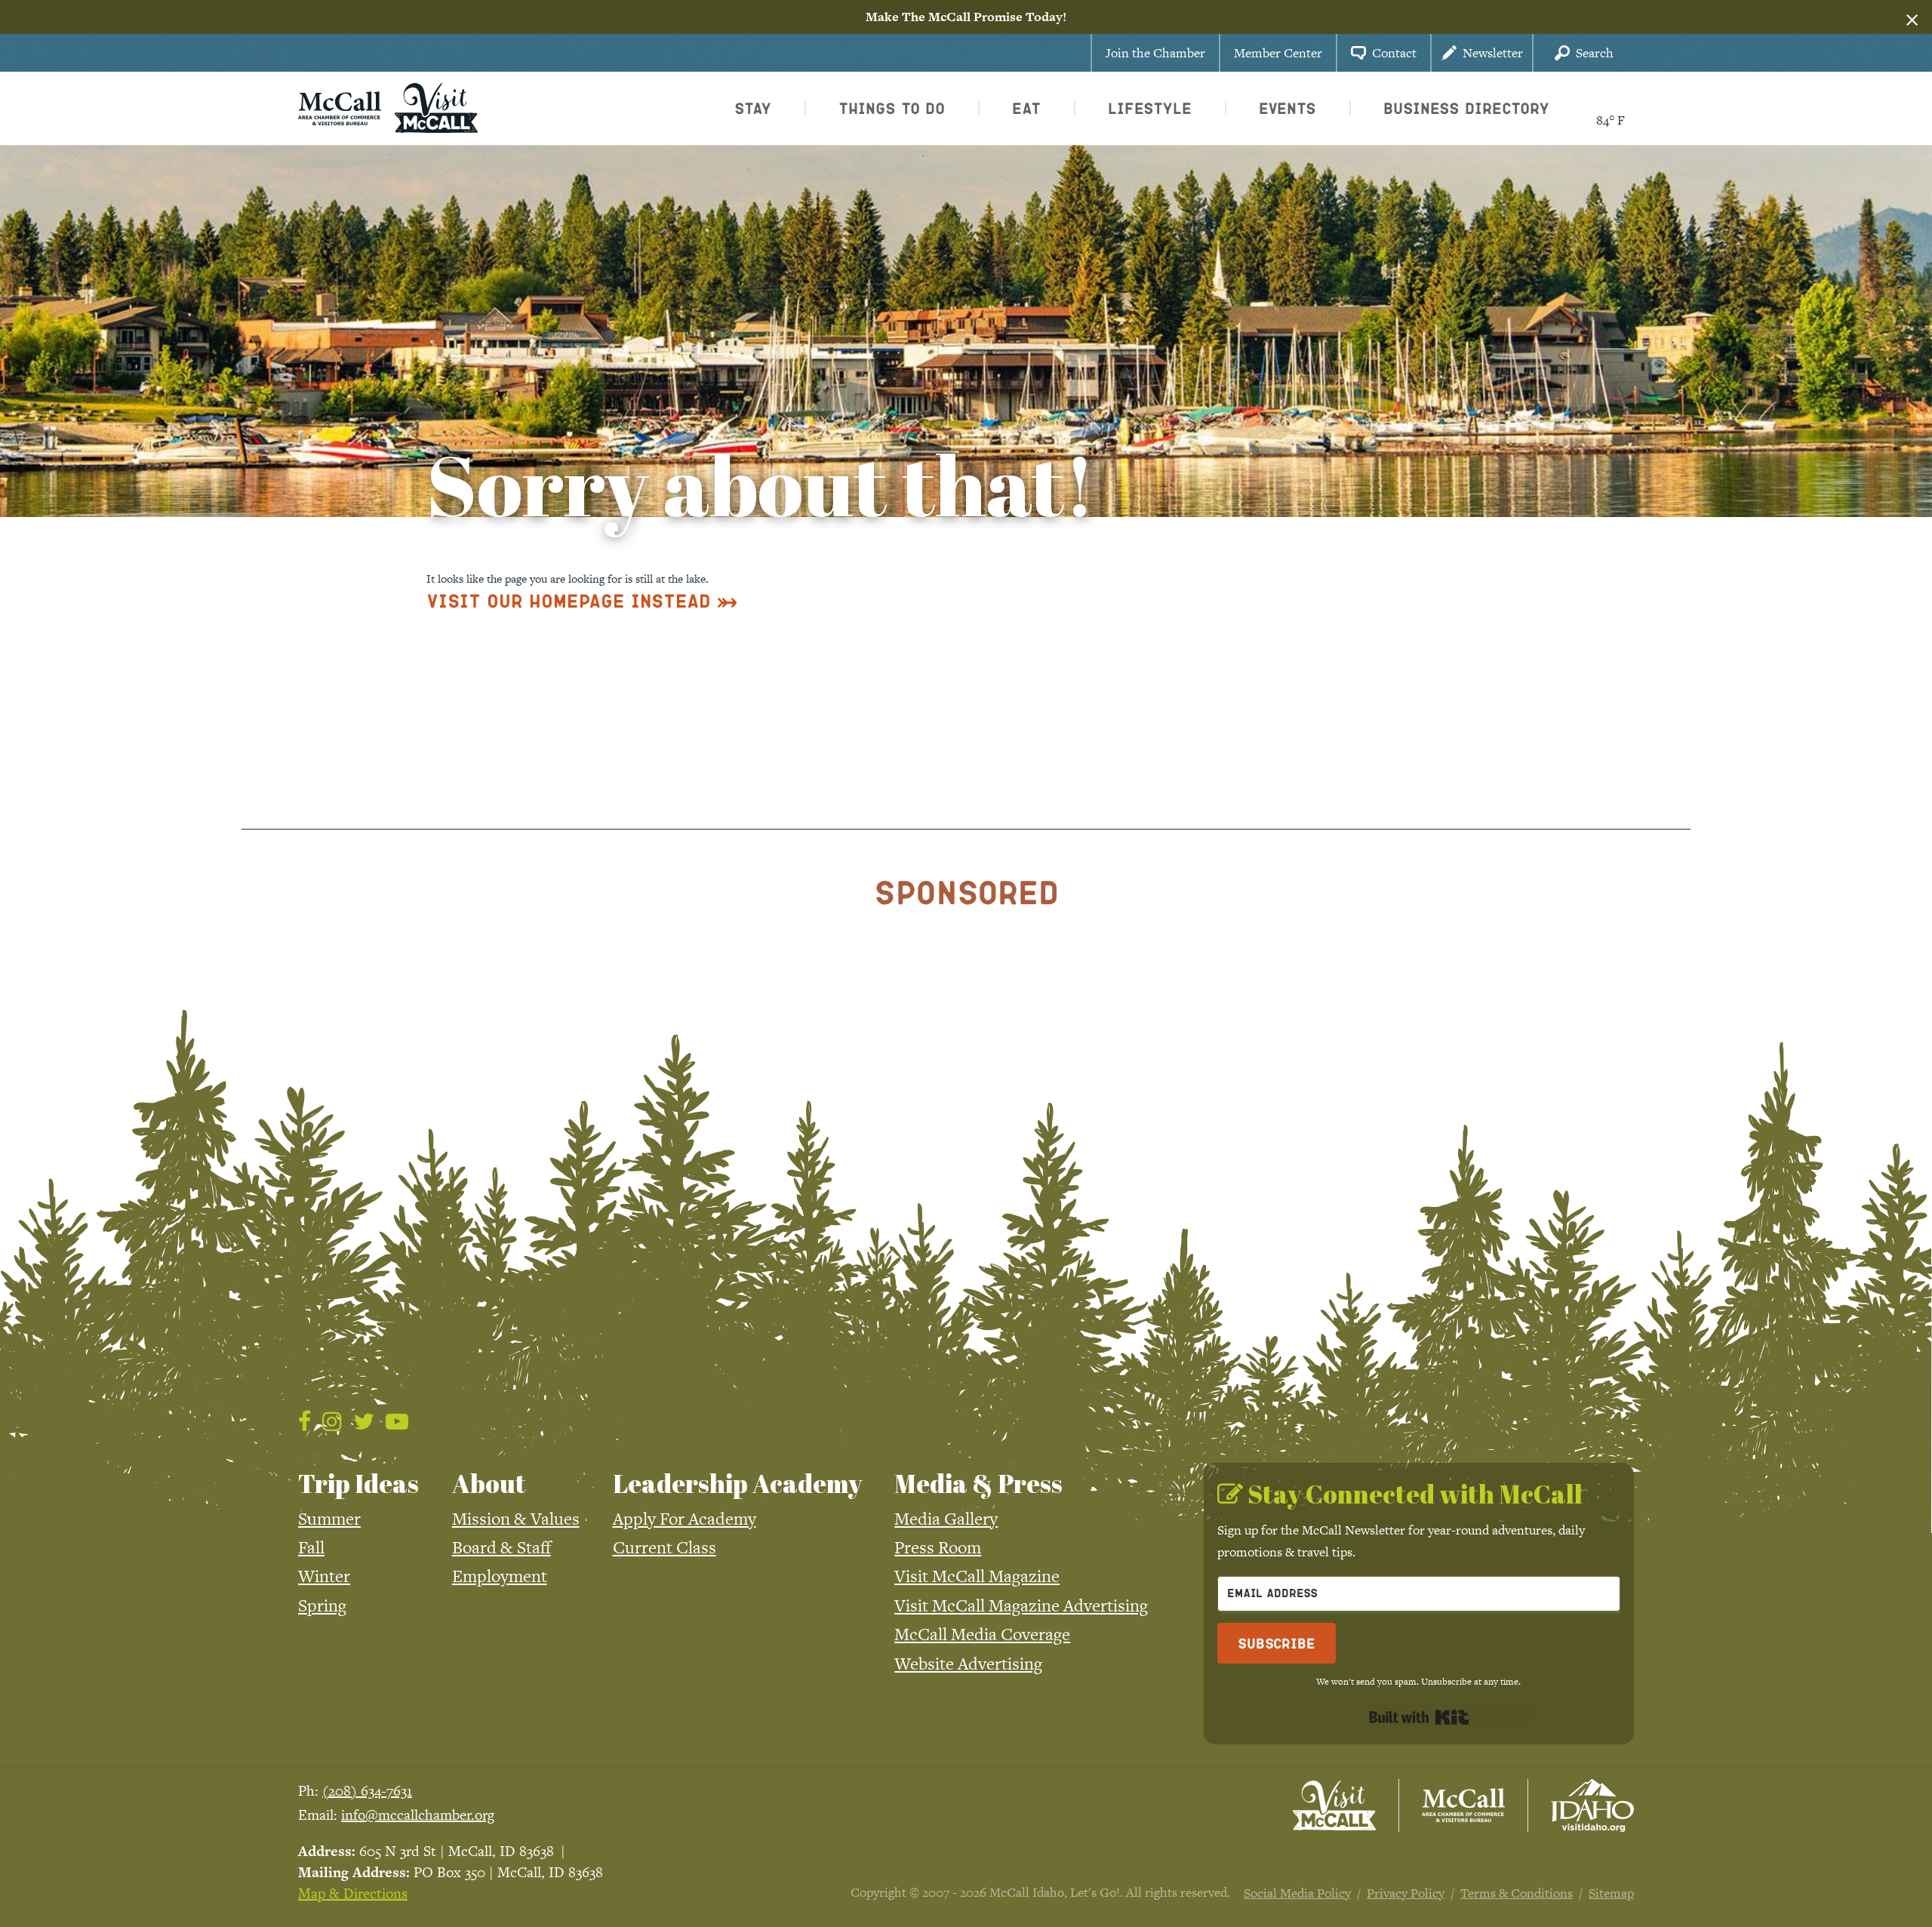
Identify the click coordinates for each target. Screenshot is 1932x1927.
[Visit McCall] (1334, 1805)
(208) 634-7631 (367, 1791)
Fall (311, 1547)
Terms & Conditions (1517, 1893)
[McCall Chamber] (340, 106)
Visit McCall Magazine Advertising (1021, 1605)
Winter (324, 1576)
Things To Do (892, 108)
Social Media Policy (1297, 1893)
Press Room (938, 1547)
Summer (329, 1519)
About (489, 1483)
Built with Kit (1419, 1717)
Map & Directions (353, 1893)
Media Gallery (946, 1519)
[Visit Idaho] (1592, 1805)
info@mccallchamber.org (418, 1815)
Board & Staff (501, 1547)
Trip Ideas (358, 1483)
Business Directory (1466, 108)
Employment (500, 1576)
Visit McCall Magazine (977, 1576)
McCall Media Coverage (982, 1634)
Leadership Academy (737, 1483)
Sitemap (1611, 1893)
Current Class (665, 1547)
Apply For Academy (685, 1519)
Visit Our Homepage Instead (569, 600)
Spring (322, 1605)
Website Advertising (968, 1664)
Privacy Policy (1406, 1893)
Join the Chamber (1155, 53)
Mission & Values (516, 1519)
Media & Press (978, 1483)
